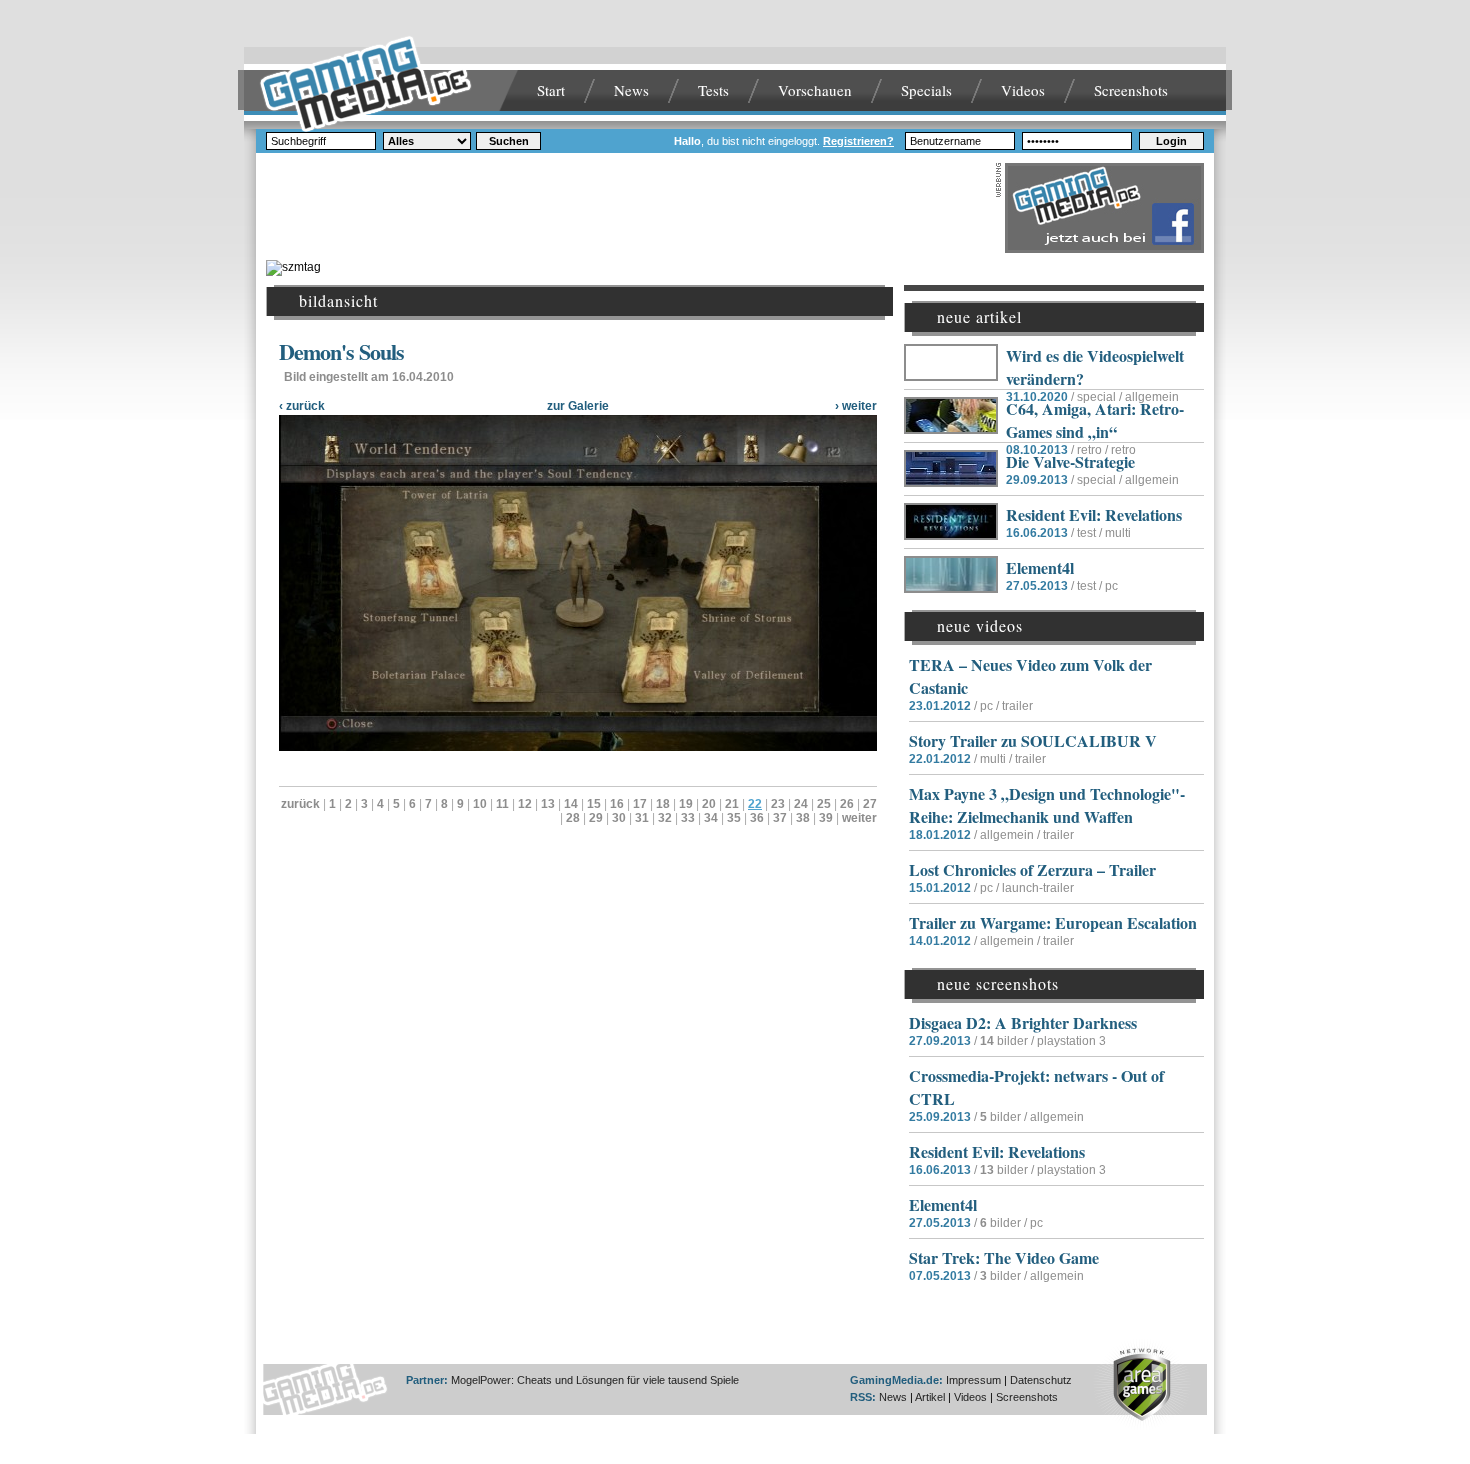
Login (1171, 141)
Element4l (1040, 567)
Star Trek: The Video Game (1004, 1257)
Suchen (509, 141)
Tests (713, 90)
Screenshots (1131, 90)
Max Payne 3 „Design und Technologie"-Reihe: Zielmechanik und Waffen (1047, 805)
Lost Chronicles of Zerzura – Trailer (1032, 869)
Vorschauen (815, 90)
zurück (300, 804)
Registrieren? (858, 141)
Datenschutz (1041, 1380)
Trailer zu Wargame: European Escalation (1053, 922)
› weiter (856, 406)
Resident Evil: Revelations (1094, 514)
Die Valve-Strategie (1070, 461)
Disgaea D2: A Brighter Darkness (1023, 1022)
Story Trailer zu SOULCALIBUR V (1033, 740)
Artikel (930, 1397)
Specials (926, 90)
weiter (859, 818)
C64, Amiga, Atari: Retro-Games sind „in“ (1095, 420)
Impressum (973, 1380)
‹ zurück (302, 406)
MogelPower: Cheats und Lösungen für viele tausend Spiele (595, 1380)
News (631, 90)
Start (551, 90)
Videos (1023, 90)
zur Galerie (578, 406)
